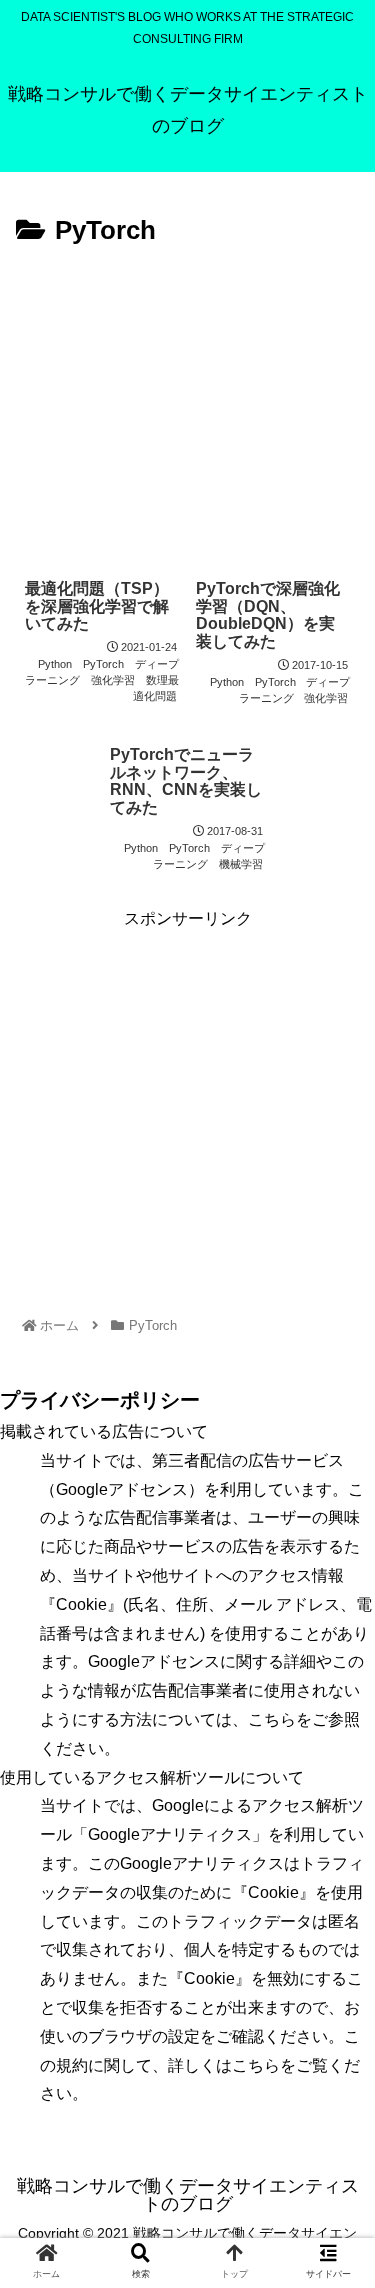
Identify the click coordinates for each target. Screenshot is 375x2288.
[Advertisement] (187, 404)
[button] (335, 1845)
